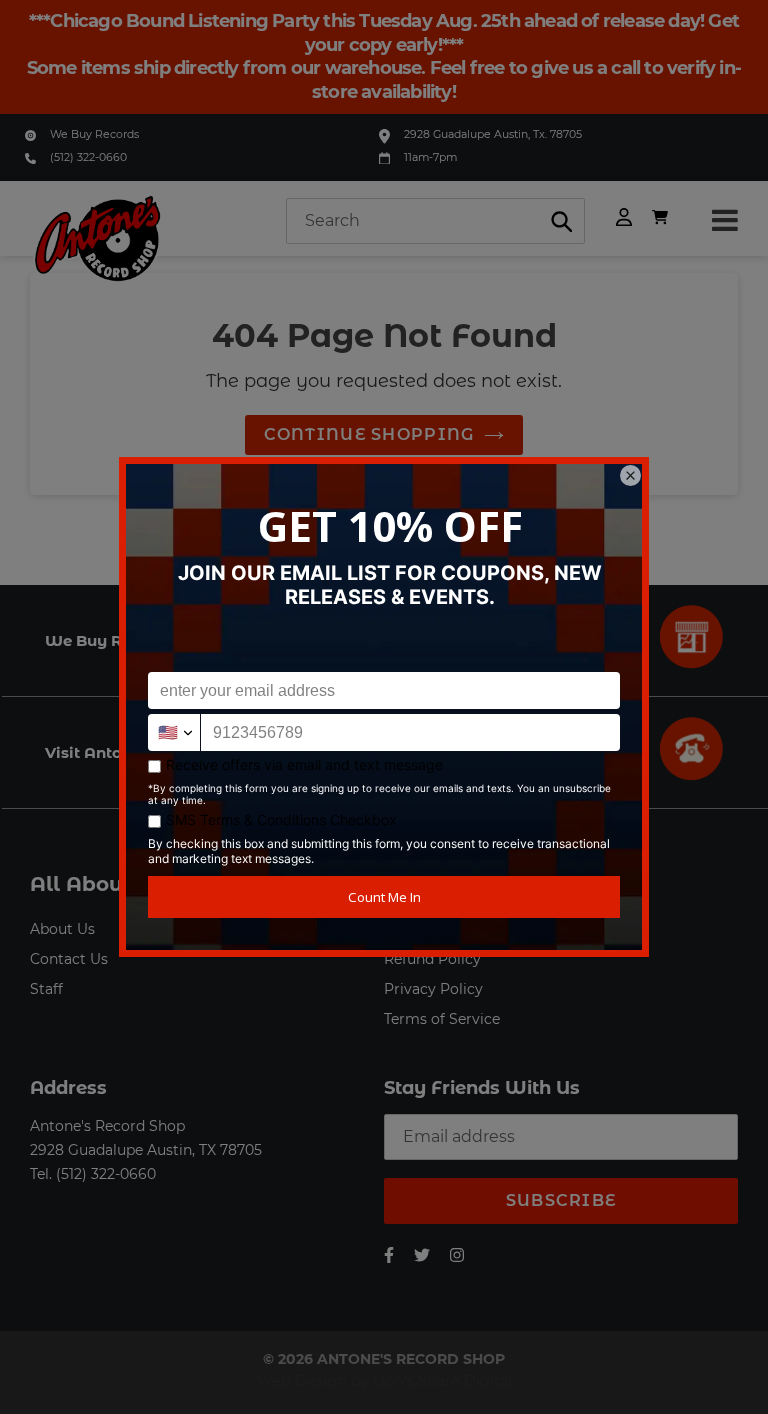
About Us (62, 929)
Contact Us (69, 959)
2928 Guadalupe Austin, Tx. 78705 (493, 134)
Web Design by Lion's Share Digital (384, 1381)
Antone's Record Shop (107, 1126)
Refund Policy (432, 959)
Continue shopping (369, 434)
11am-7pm (430, 157)
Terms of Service (442, 1019)
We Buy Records (94, 134)
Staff (46, 989)
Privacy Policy (433, 989)
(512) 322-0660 (88, 157)
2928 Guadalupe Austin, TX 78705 (146, 1150)
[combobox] (435, 221)
